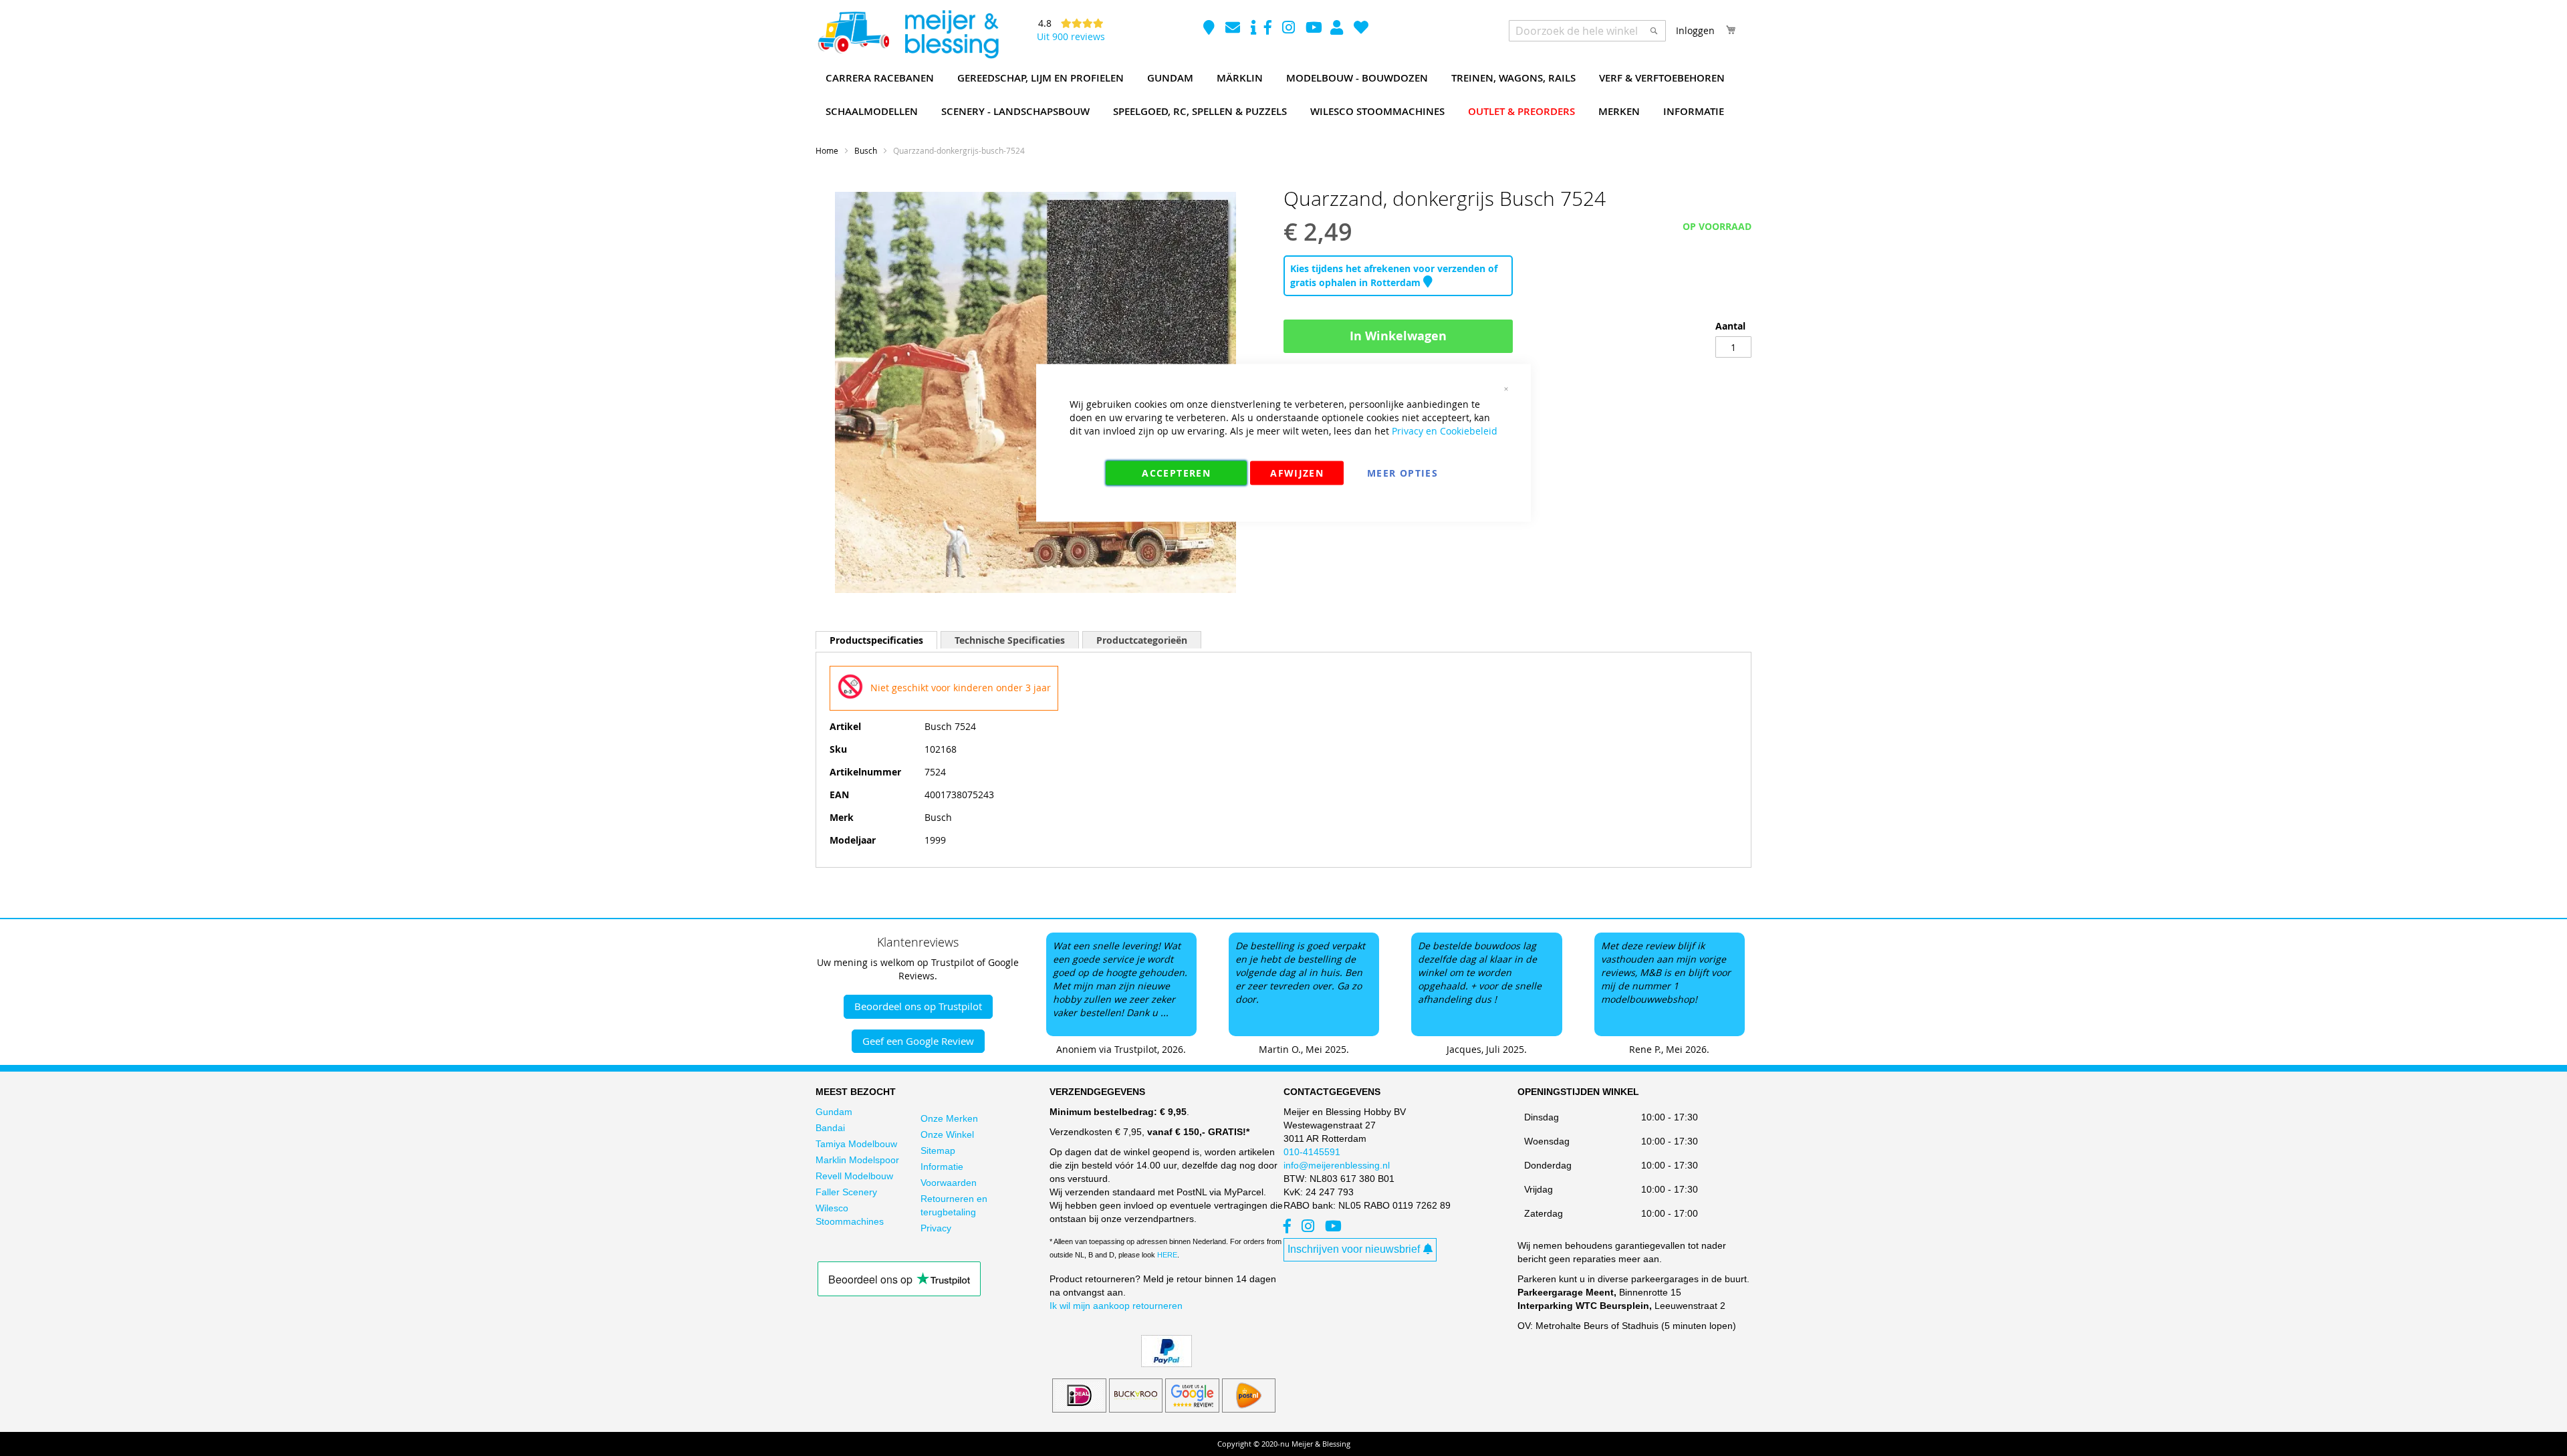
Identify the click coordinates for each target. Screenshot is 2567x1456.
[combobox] (1587, 31)
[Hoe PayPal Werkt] (1167, 1364)
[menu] (1283, 95)
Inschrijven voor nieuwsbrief (1354, 1249)
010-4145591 (1312, 1152)
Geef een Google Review (918, 1041)
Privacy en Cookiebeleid (1445, 431)
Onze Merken (949, 1118)
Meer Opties (1402, 473)
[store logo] (908, 35)
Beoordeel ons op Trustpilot (918, 1006)
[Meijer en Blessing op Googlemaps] (1210, 29)
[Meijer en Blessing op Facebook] (1269, 29)
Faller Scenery (846, 1192)
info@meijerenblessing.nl (1337, 1165)
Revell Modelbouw (854, 1176)
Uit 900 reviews (1071, 36)
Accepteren (1176, 473)
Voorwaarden (949, 1183)
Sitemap (938, 1150)
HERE (1167, 1255)
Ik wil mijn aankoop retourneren (1116, 1306)
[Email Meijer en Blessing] (1234, 29)
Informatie (942, 1167)
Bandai (830, 1128)
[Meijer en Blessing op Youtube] (1314, 29)
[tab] (876, 640)
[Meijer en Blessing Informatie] (1253, 29)
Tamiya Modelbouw (856, 1144)
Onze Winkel (947, 1134)
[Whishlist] (1361, 29)
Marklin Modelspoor (857, 1160)
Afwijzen (1297, 473)
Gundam (834, 1112)
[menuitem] (880, 78)
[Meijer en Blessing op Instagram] (1290, 29)
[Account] (1338, 29)
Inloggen (1695, 30)
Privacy (936, 1228)
